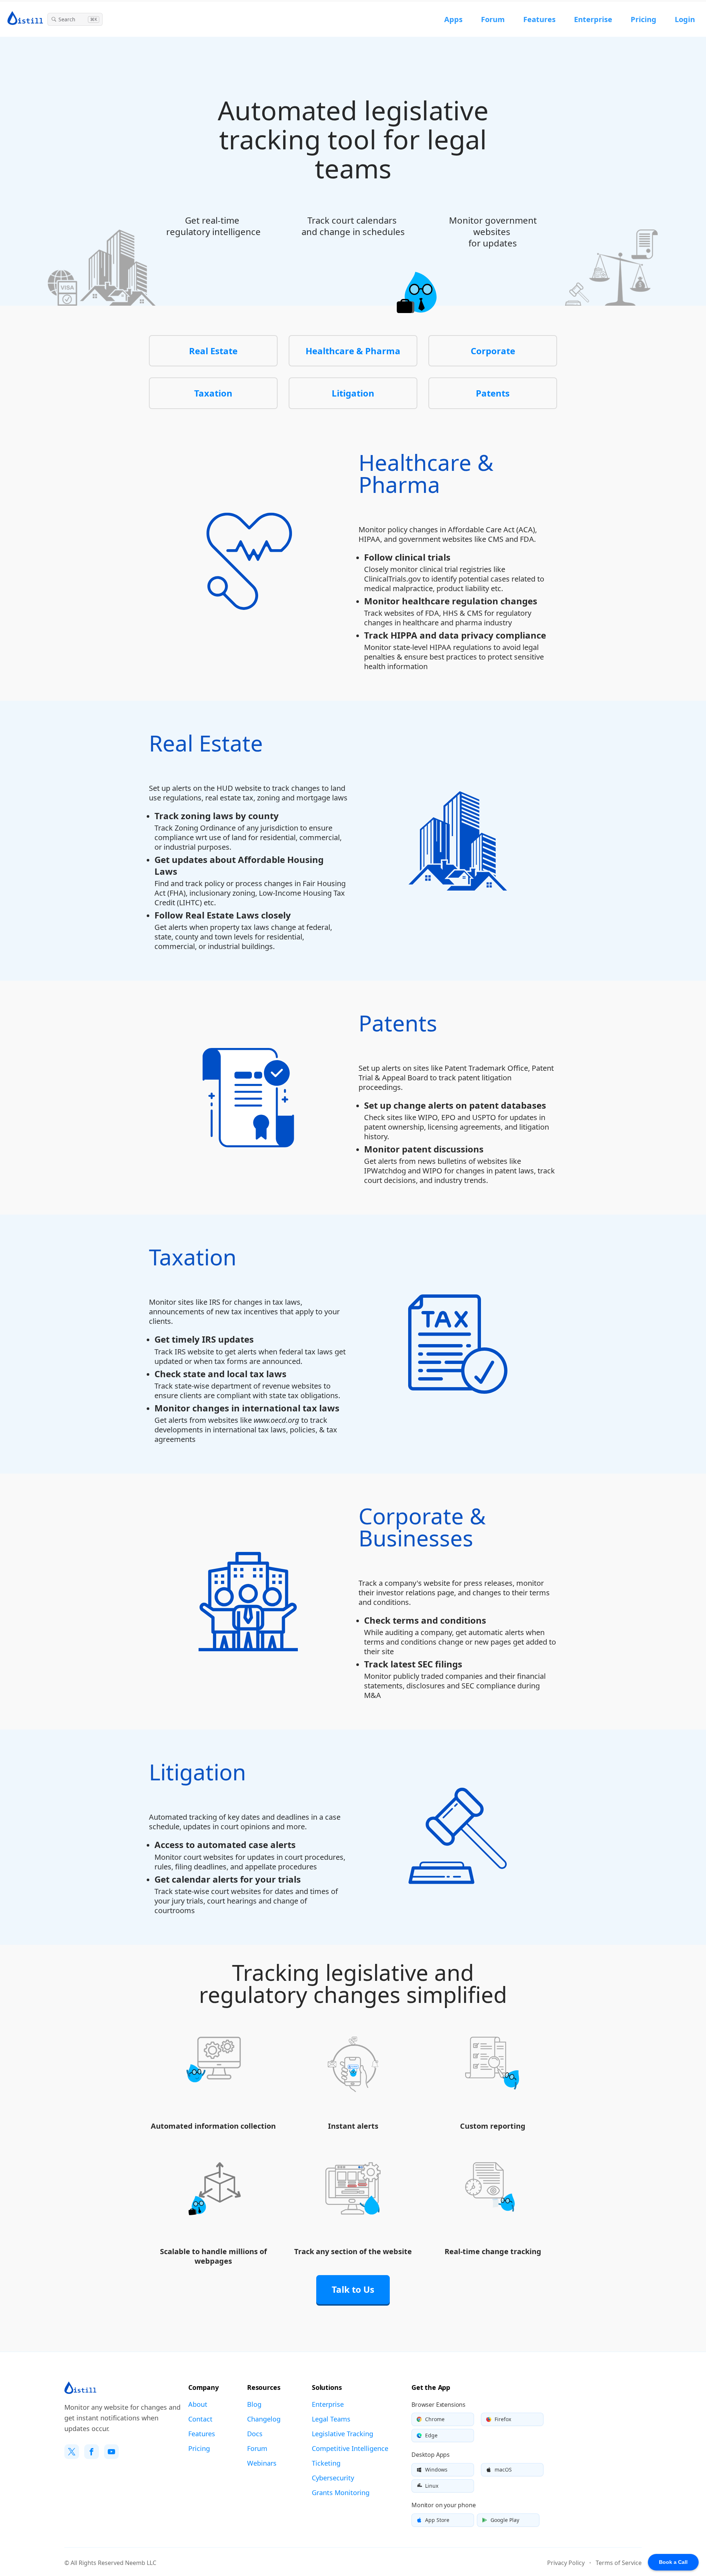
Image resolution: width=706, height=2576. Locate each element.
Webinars (262, 2463)
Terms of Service (619, 2563)
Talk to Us (353, 2289)
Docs (255, 2434)
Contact (200, 2419)
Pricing (643, 19)
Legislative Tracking (343, 2434)
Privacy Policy (566, 2563)
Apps (453, 19)
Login (685, 19)
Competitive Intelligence (350, 2448)
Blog (254, 2404)
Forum (493, 19)
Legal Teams (331, 2419)
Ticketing (326, 2463)
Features (539, 19)
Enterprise (593, 19)
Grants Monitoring (341, 2492)
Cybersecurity (333, 2478)
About (198, 2404)
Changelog (264, 2419)
